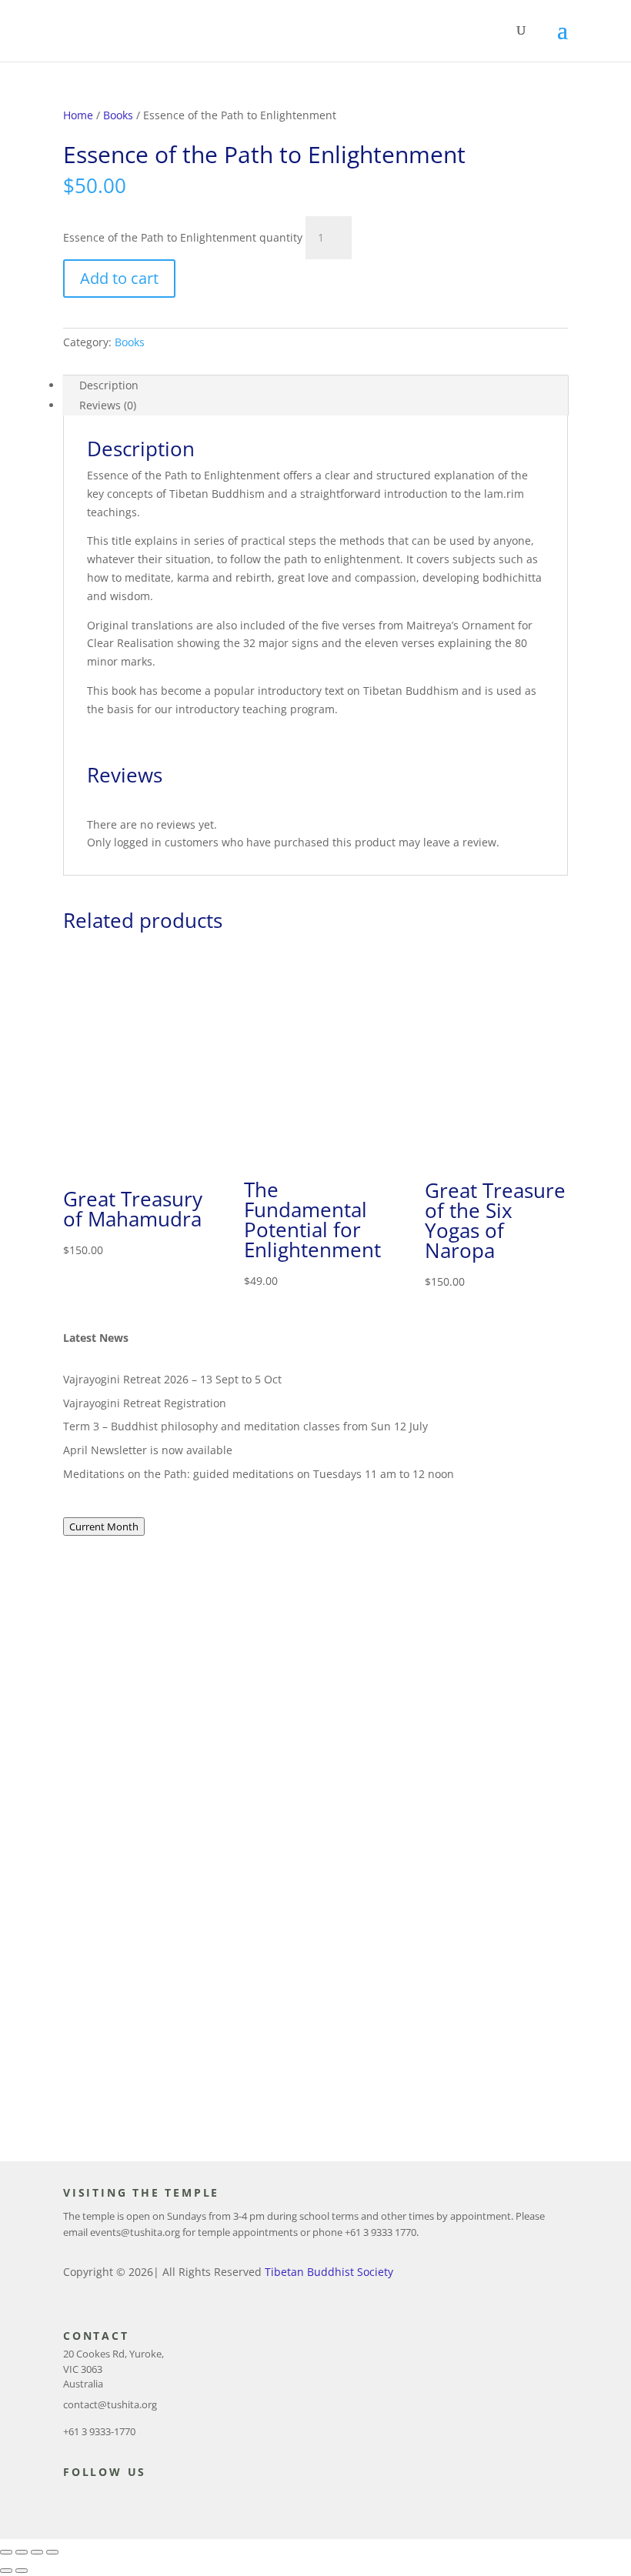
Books (118, 115)
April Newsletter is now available (148, 1450)
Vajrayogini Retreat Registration (145, 1403)
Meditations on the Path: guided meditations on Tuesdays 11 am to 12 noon (259, 1474)
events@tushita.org (135, 2232)
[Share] (37, 2552)
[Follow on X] (98, 2500)
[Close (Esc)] (52, 2552)
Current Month (104, 1527)
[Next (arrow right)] (22, 2571)
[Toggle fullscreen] (22, 2552)
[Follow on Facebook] (68, 2500)
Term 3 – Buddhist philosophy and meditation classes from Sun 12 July (245, 1426)
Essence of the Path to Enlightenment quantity (183, 237)
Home (78, 115)
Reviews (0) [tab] (108, 405)
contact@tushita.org (110, 2404)
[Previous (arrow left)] (6, 2571)
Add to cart (119, 278)
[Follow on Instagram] (129, 2500)
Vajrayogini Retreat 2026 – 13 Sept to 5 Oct (172, 1379)
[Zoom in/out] (6, 2552)
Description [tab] (109, 385)
